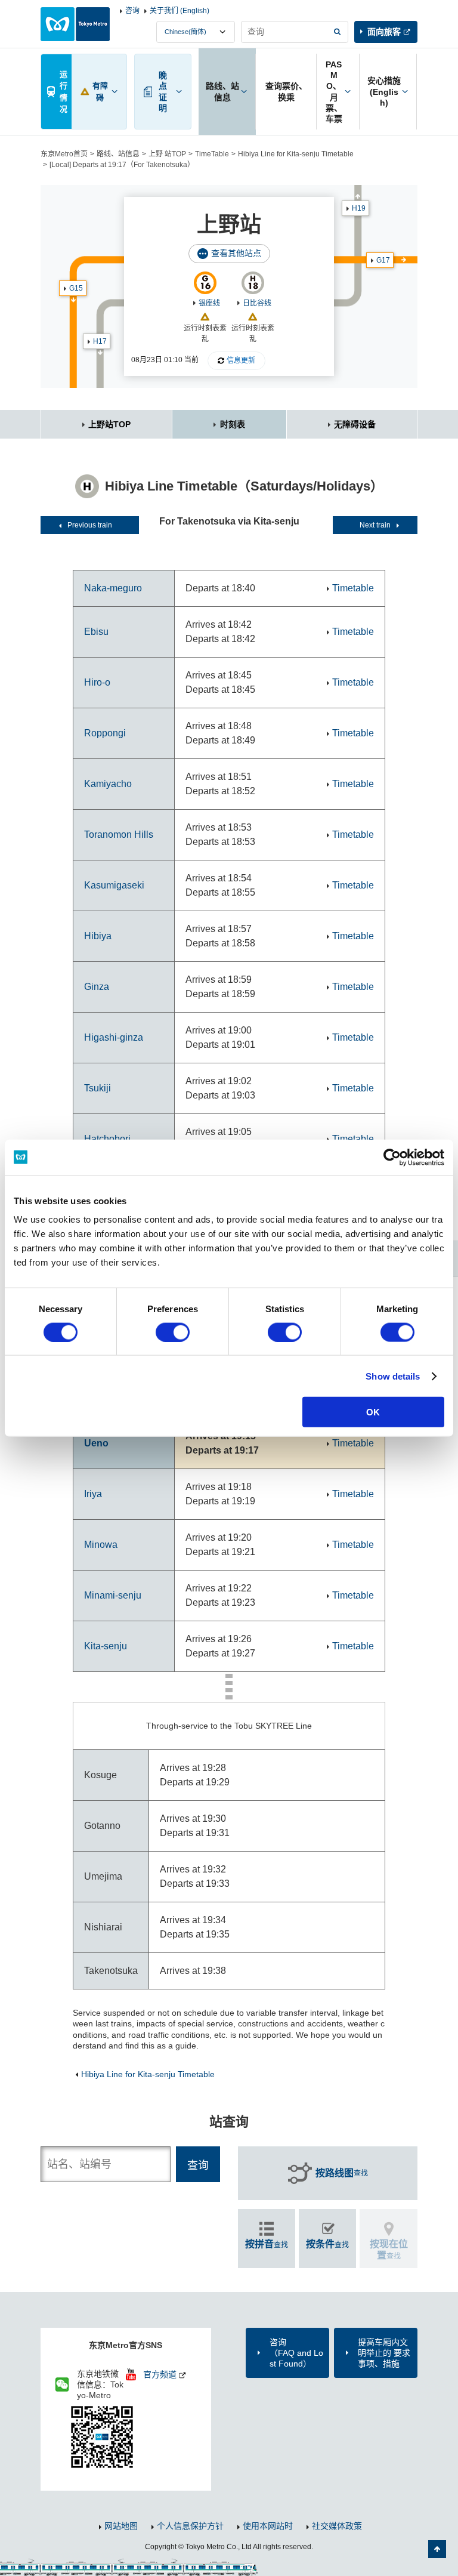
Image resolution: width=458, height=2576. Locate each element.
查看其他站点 (236, 253)
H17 (100, 341)
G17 (383, 260)
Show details (393, 1376)
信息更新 (241, 360)
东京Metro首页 (64, 154)
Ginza (97, 987)
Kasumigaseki (114, 885)
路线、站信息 (118, 154)
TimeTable (212, 154)
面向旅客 (384, 32)
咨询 (132, 11)
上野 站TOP (167, 154)
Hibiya (98, 936)
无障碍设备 (355, 424)
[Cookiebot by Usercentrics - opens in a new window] (392, 1157)
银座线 (209, 303)
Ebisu (96, 632)
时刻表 (233, 424)
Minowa (101, 1545)
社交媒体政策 (337, 2526)
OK (373, 1412)
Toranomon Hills (119, 834)
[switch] (173, 1332)
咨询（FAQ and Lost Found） (296, 2353)
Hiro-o (97, 682)
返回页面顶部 (437, 2549)
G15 (76, 288)
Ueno (96, 1443)
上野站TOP (109, 424)
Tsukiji (98, 1088)
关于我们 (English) (180, 11)
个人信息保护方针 (190, 2526)
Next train (375, 525)
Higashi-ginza (114, 1037)
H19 (359, 208)
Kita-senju (106, 1646)
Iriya (93, 1494)
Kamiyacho (108, 784)
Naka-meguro (113, 588)
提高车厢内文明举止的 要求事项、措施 (384, 2353)
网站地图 (121, 2526)
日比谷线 (257, 303)
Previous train (90, 525)
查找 (342, 2173)
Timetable (353, 588)
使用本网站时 (268, 2526)
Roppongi (105, 733)
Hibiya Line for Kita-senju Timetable (296, 154)
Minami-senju (113, 1595)
